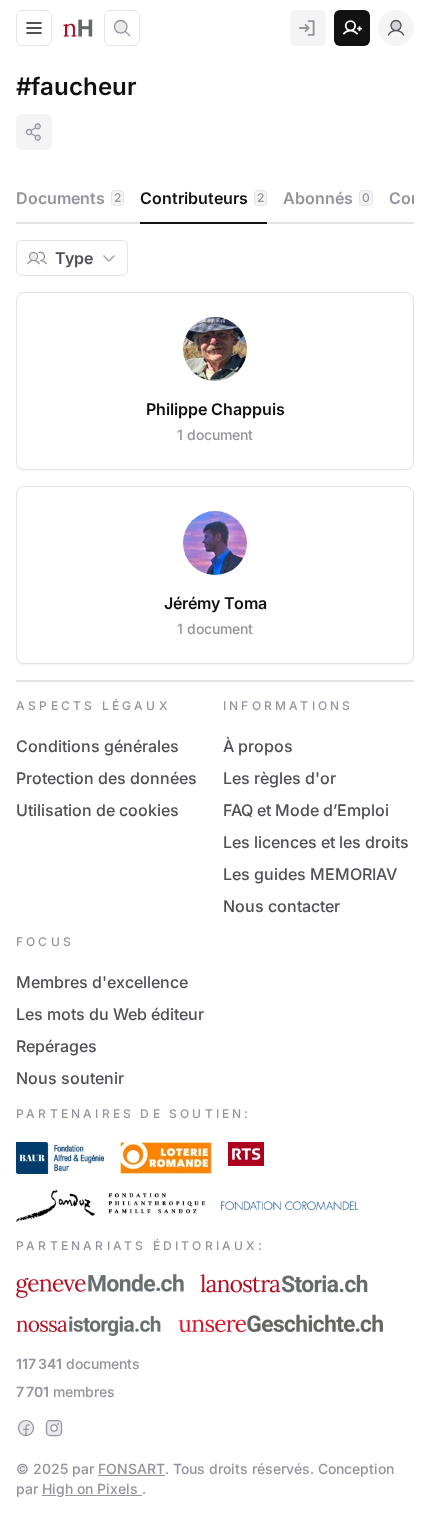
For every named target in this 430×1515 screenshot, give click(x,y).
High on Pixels (92, 1488)
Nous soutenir (70, 1078)
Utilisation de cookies (97, 810)
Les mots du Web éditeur (110, 1014)
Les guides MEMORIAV (310, 874)
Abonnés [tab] (326, 198)
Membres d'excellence (102, 982)
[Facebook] (26, 1428)
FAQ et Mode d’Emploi (306, 810)
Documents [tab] (68, 198)
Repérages (56, 1046)
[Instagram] (54, 1428)
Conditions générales (97, 746)
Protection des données (106, 778)
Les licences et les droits (316, 842)
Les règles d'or (279, 778)
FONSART (131, 1468)
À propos (258, 746)
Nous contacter (281, 906)
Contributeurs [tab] (202, 198)
